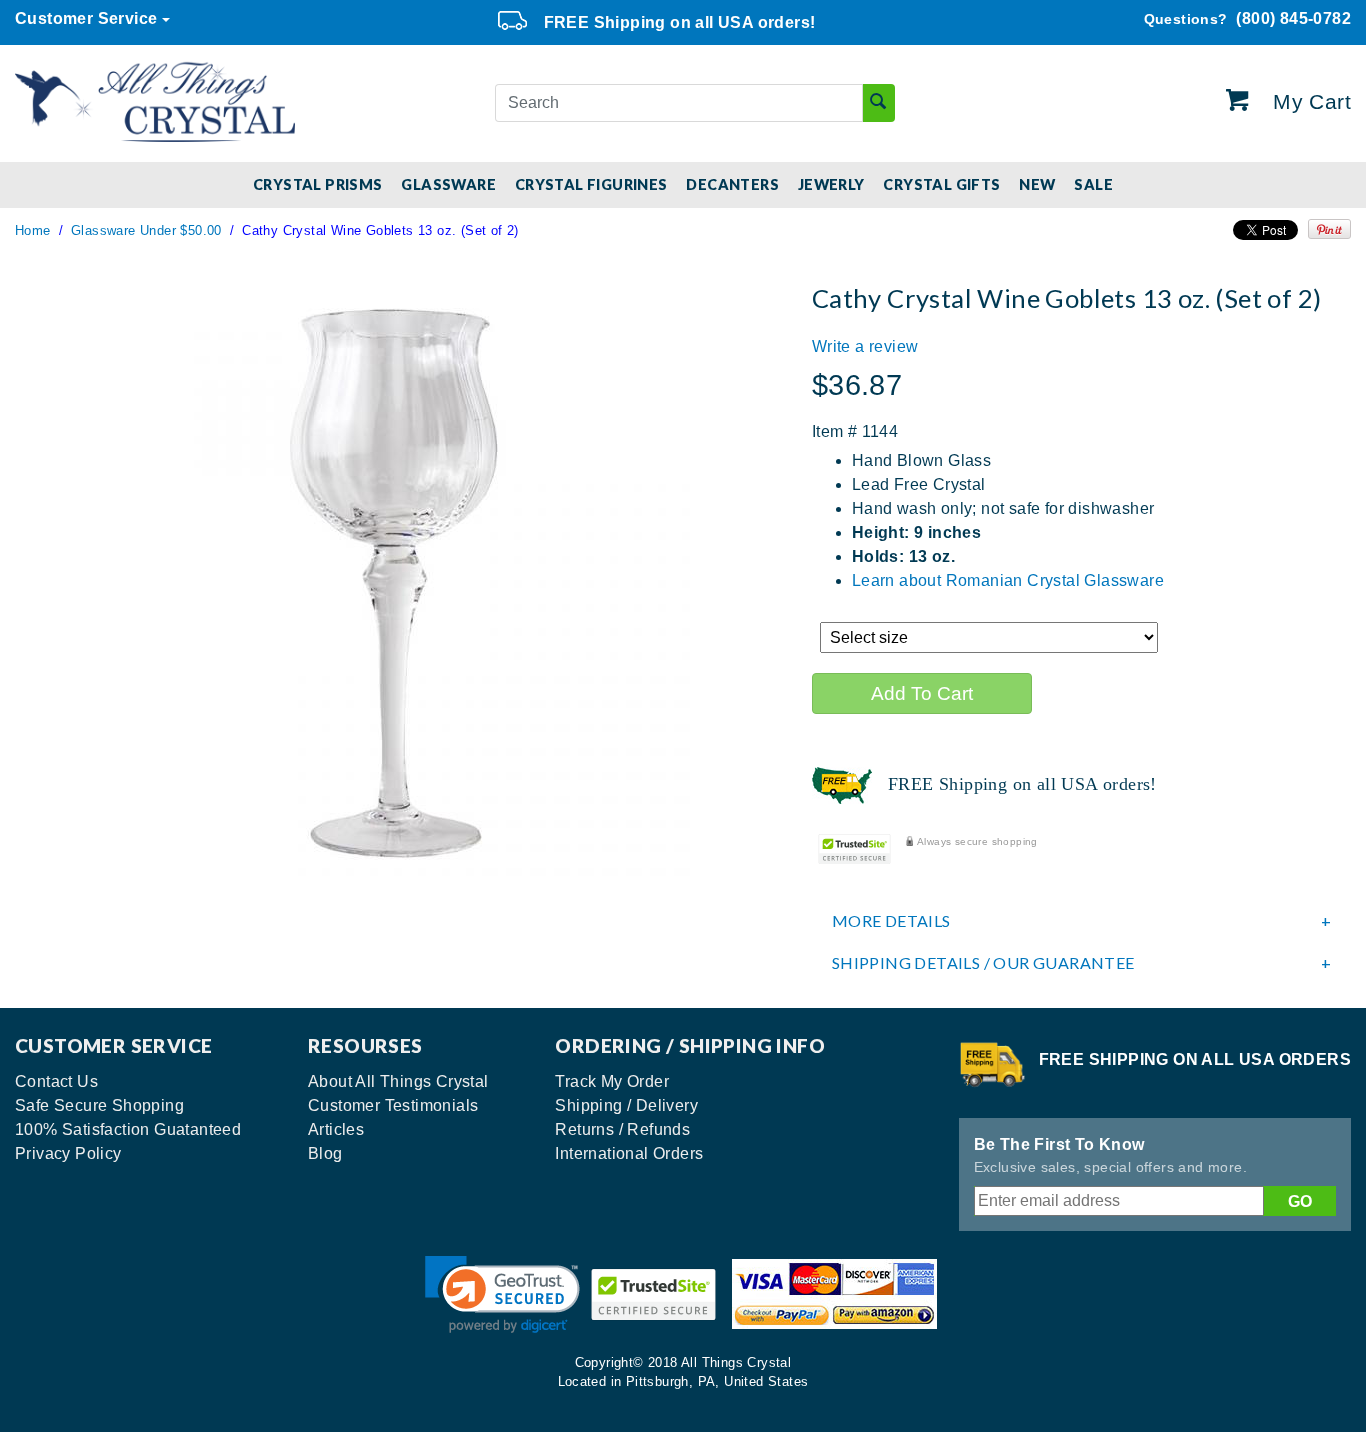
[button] (502, 1294)
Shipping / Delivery (626, 1105)
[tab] (1081, 921)
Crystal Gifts (941, 184)
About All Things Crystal (398, 1081)
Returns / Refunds (622, 1129)
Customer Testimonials (393, 1105)
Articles (336, 1129)
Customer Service (86, 18)
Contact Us (56, 1081)
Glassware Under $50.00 (146, 230)
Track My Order (612, 1081)
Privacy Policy (68, 1153)
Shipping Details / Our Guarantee (983, 963)
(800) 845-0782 (1247, 18)
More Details (891, 921)
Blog (325, 1153)
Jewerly (831, 184)
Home (33, 230)
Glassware (448, 184)
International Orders (629, 1153)
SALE (1093, 184)
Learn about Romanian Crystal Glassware (1008, 580)
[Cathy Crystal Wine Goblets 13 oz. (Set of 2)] (398, 582)
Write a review (865, 346)
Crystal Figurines (591, 184)
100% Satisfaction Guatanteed (128, 1129)
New (1037, 184)
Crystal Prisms (318, 184)
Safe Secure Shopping (99, 1105)
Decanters (732, 184)
